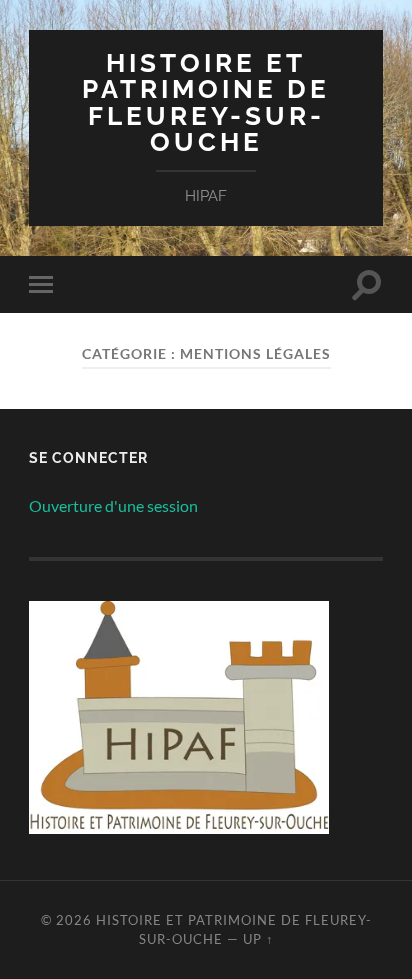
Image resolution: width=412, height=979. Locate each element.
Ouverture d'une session (113, 505)
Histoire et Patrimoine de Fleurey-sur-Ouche (206, 102)
